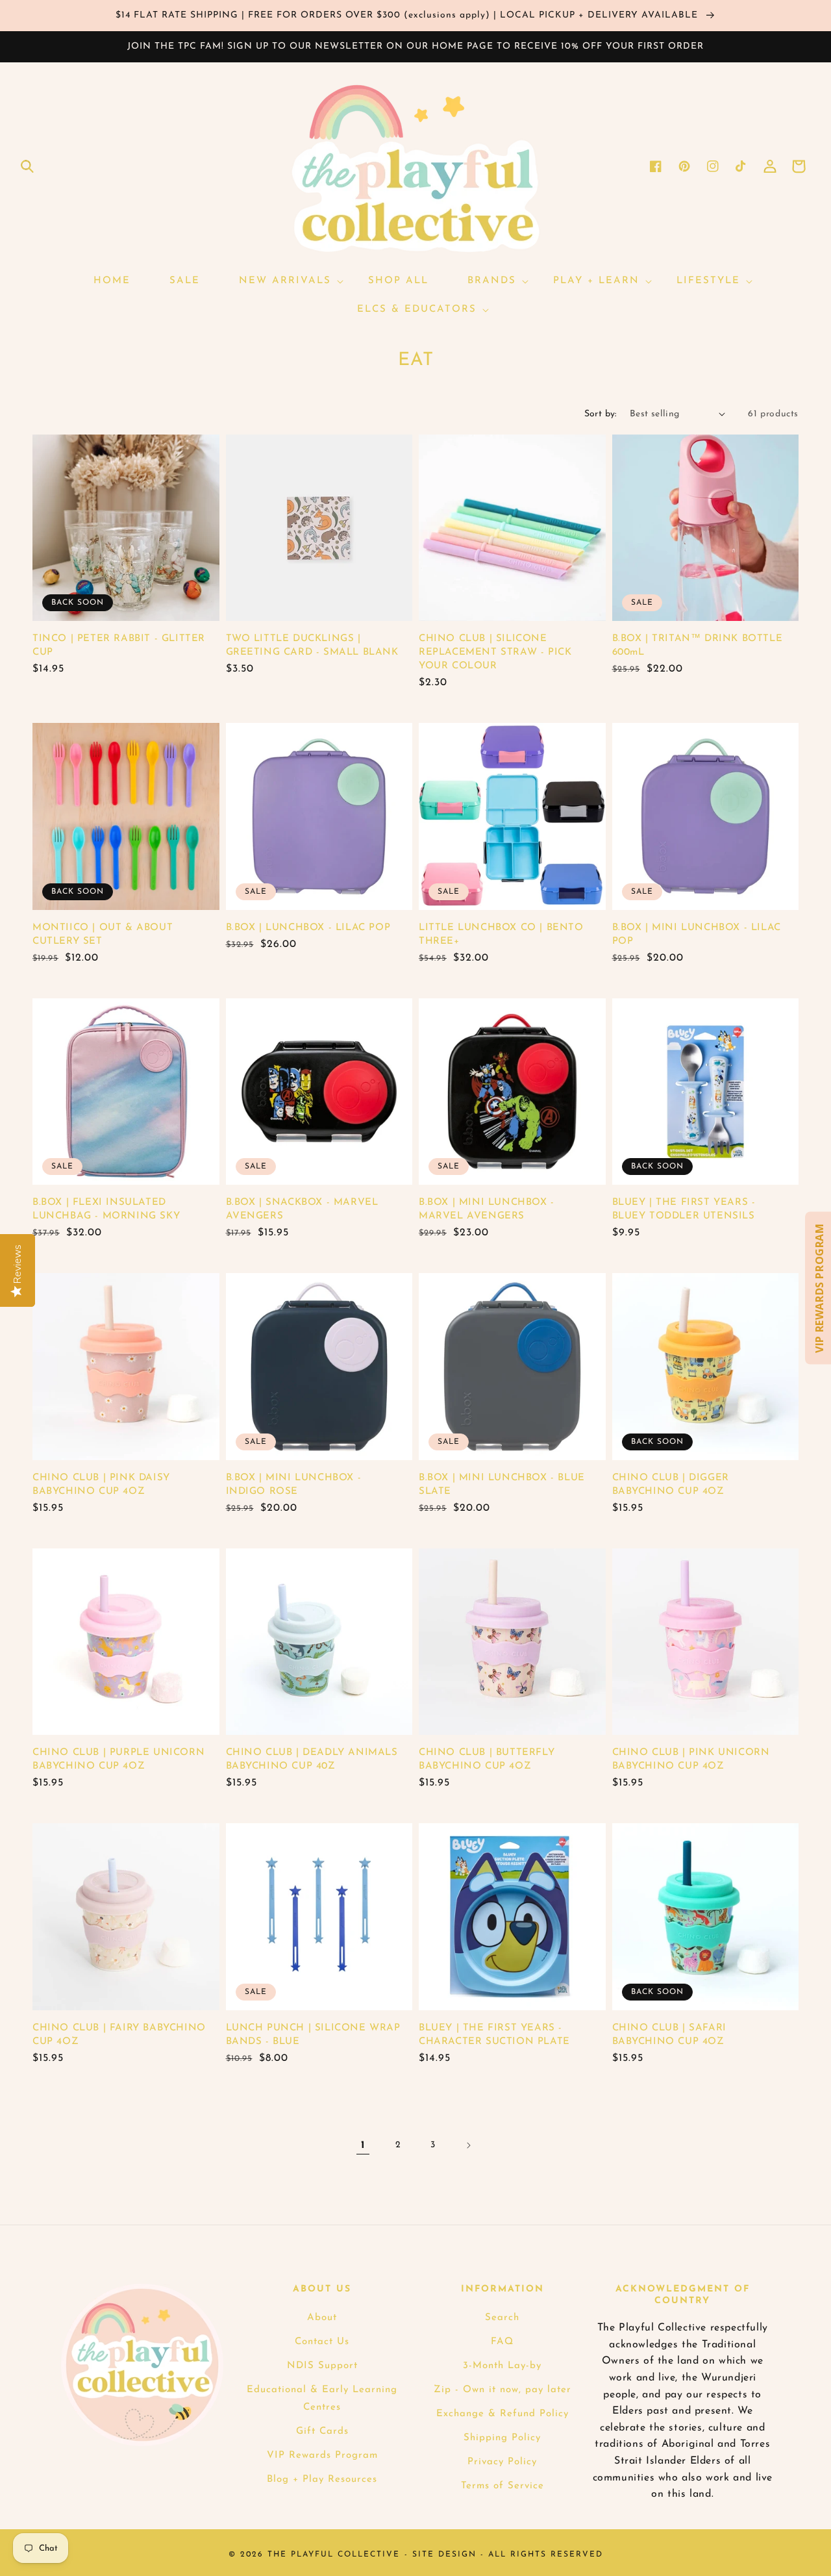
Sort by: (601, 414)
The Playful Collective (334, 2555)
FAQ (502, 2342)
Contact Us (322, 2342)
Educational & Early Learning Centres (322, 2399)
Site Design (444, 2555)
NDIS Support (322, 2366)
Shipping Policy (502, 2438)
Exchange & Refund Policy (502, 2414)
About (322, 2318)
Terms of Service (502, 2486)
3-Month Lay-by (502, 2366)
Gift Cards (322, 2431)
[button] (27, 166)
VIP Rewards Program (322, 2456)
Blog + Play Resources (322, 2480)
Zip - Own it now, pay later (502, 2390)
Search (502, 2318)
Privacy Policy (502, 2462)
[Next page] (468, 2145)
